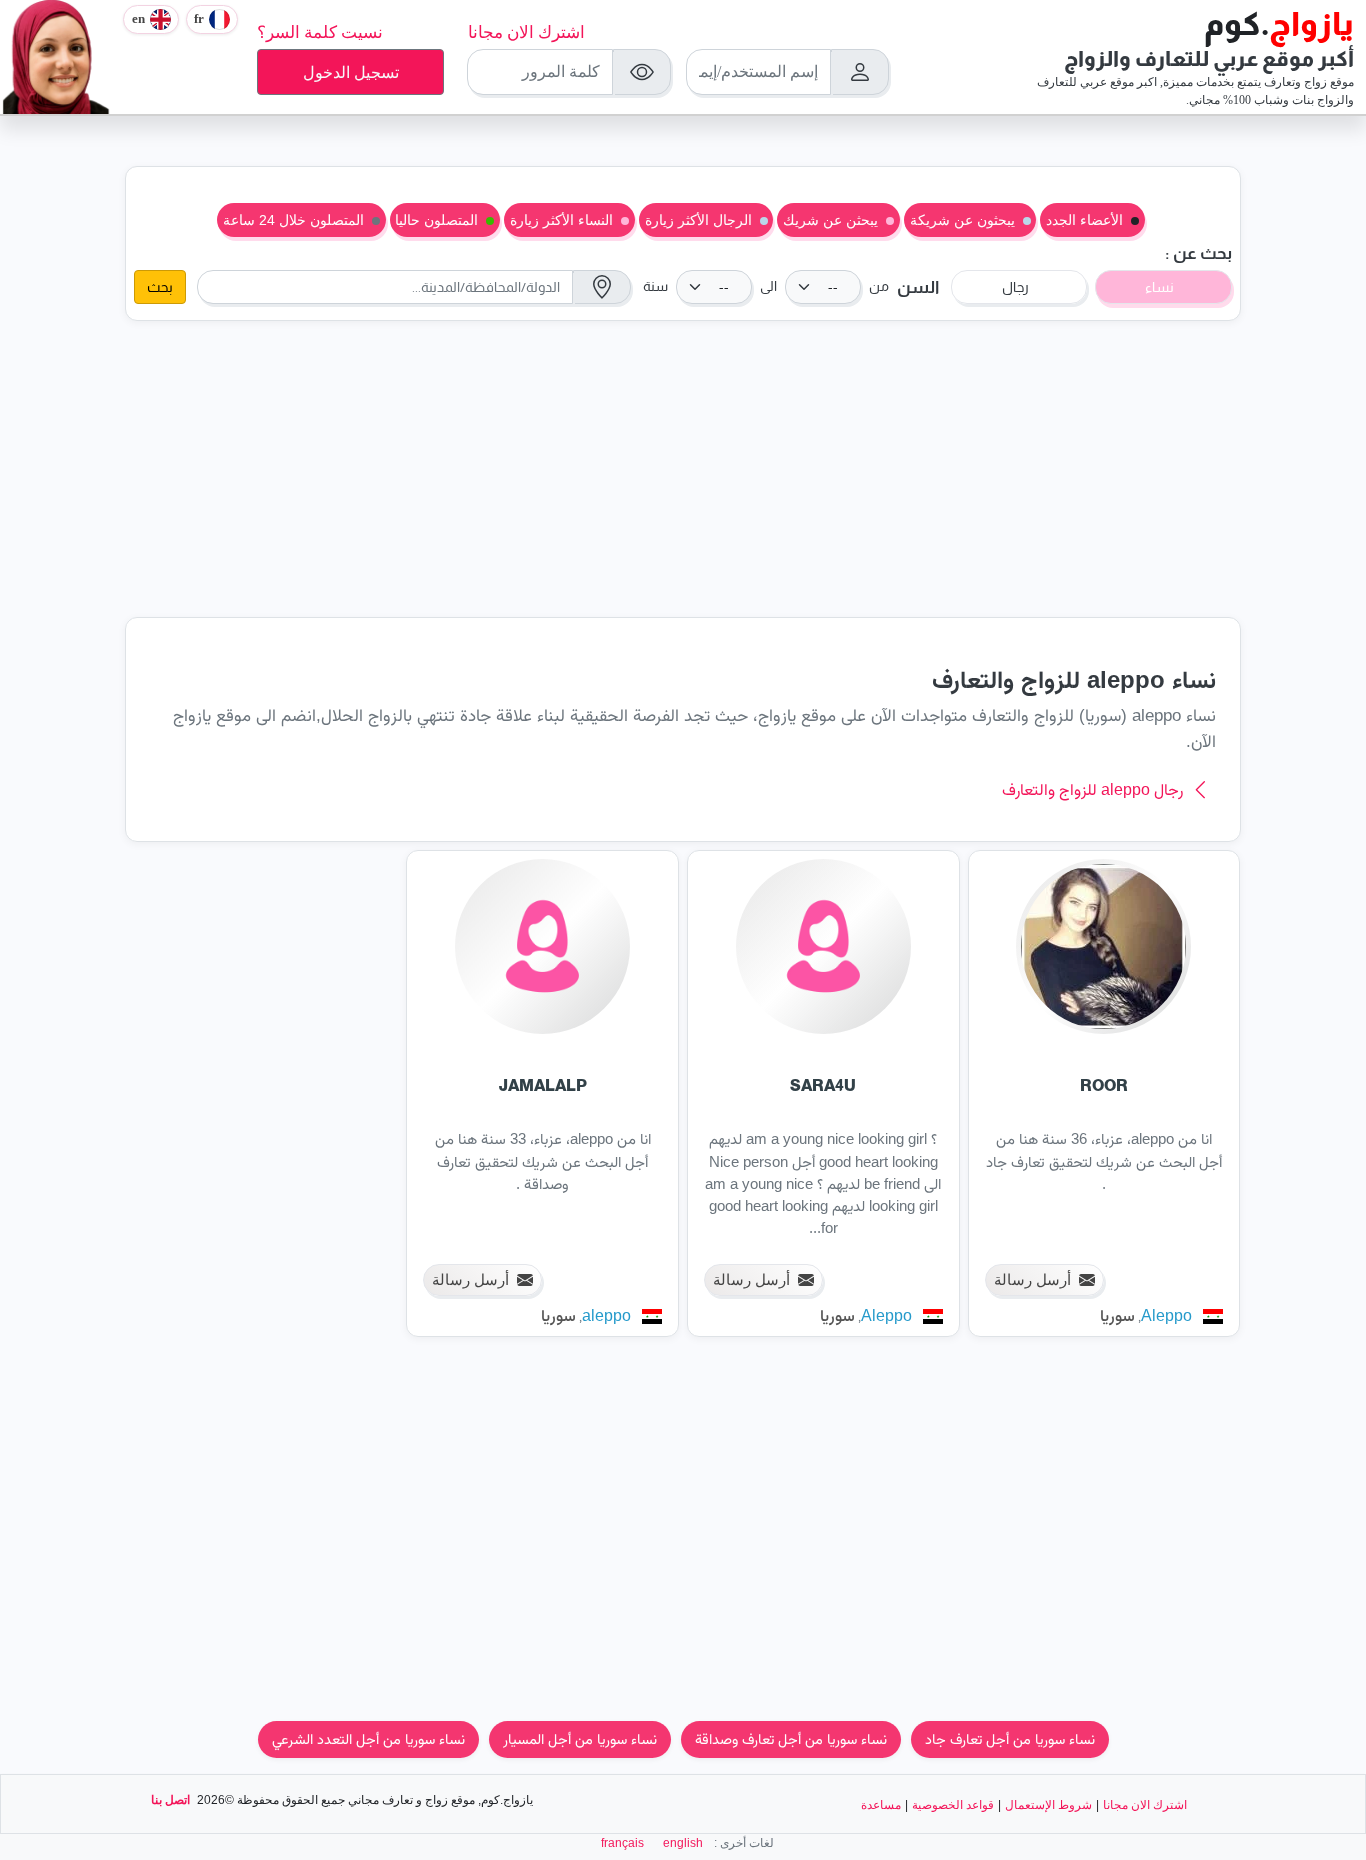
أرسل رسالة (1032, 1279)
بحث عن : (1198, 253)
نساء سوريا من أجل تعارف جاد (1010, 1739)
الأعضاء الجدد (1084, 220)
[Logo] (57, 55)
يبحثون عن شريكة (962, 220)
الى (768, 286)
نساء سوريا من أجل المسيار (580, 1739)
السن (918, 287)
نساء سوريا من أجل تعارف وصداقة (791, 1739)
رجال (1015, 287)
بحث (160, 287)
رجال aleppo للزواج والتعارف (1092, 789)
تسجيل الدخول (351, 72)
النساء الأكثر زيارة (561, 220)
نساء (1159, 287)
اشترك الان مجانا (526, 32)
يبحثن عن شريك (830, 220)
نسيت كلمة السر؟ (320, 32)
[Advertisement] (683, 469)
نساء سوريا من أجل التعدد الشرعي (368, 1739)
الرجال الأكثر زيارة (698, 220)
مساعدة (881, 1805)
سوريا (1117, 1315)
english (683, 1843)
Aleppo (1166, 1315)
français (622, 1843)
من (879, 286)
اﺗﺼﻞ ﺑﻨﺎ (170, 1800)
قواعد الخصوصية (953, 1805)
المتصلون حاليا (436, 220)
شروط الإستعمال (1048, 1805)
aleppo (606, 1315)
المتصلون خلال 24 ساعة (293, 220)
